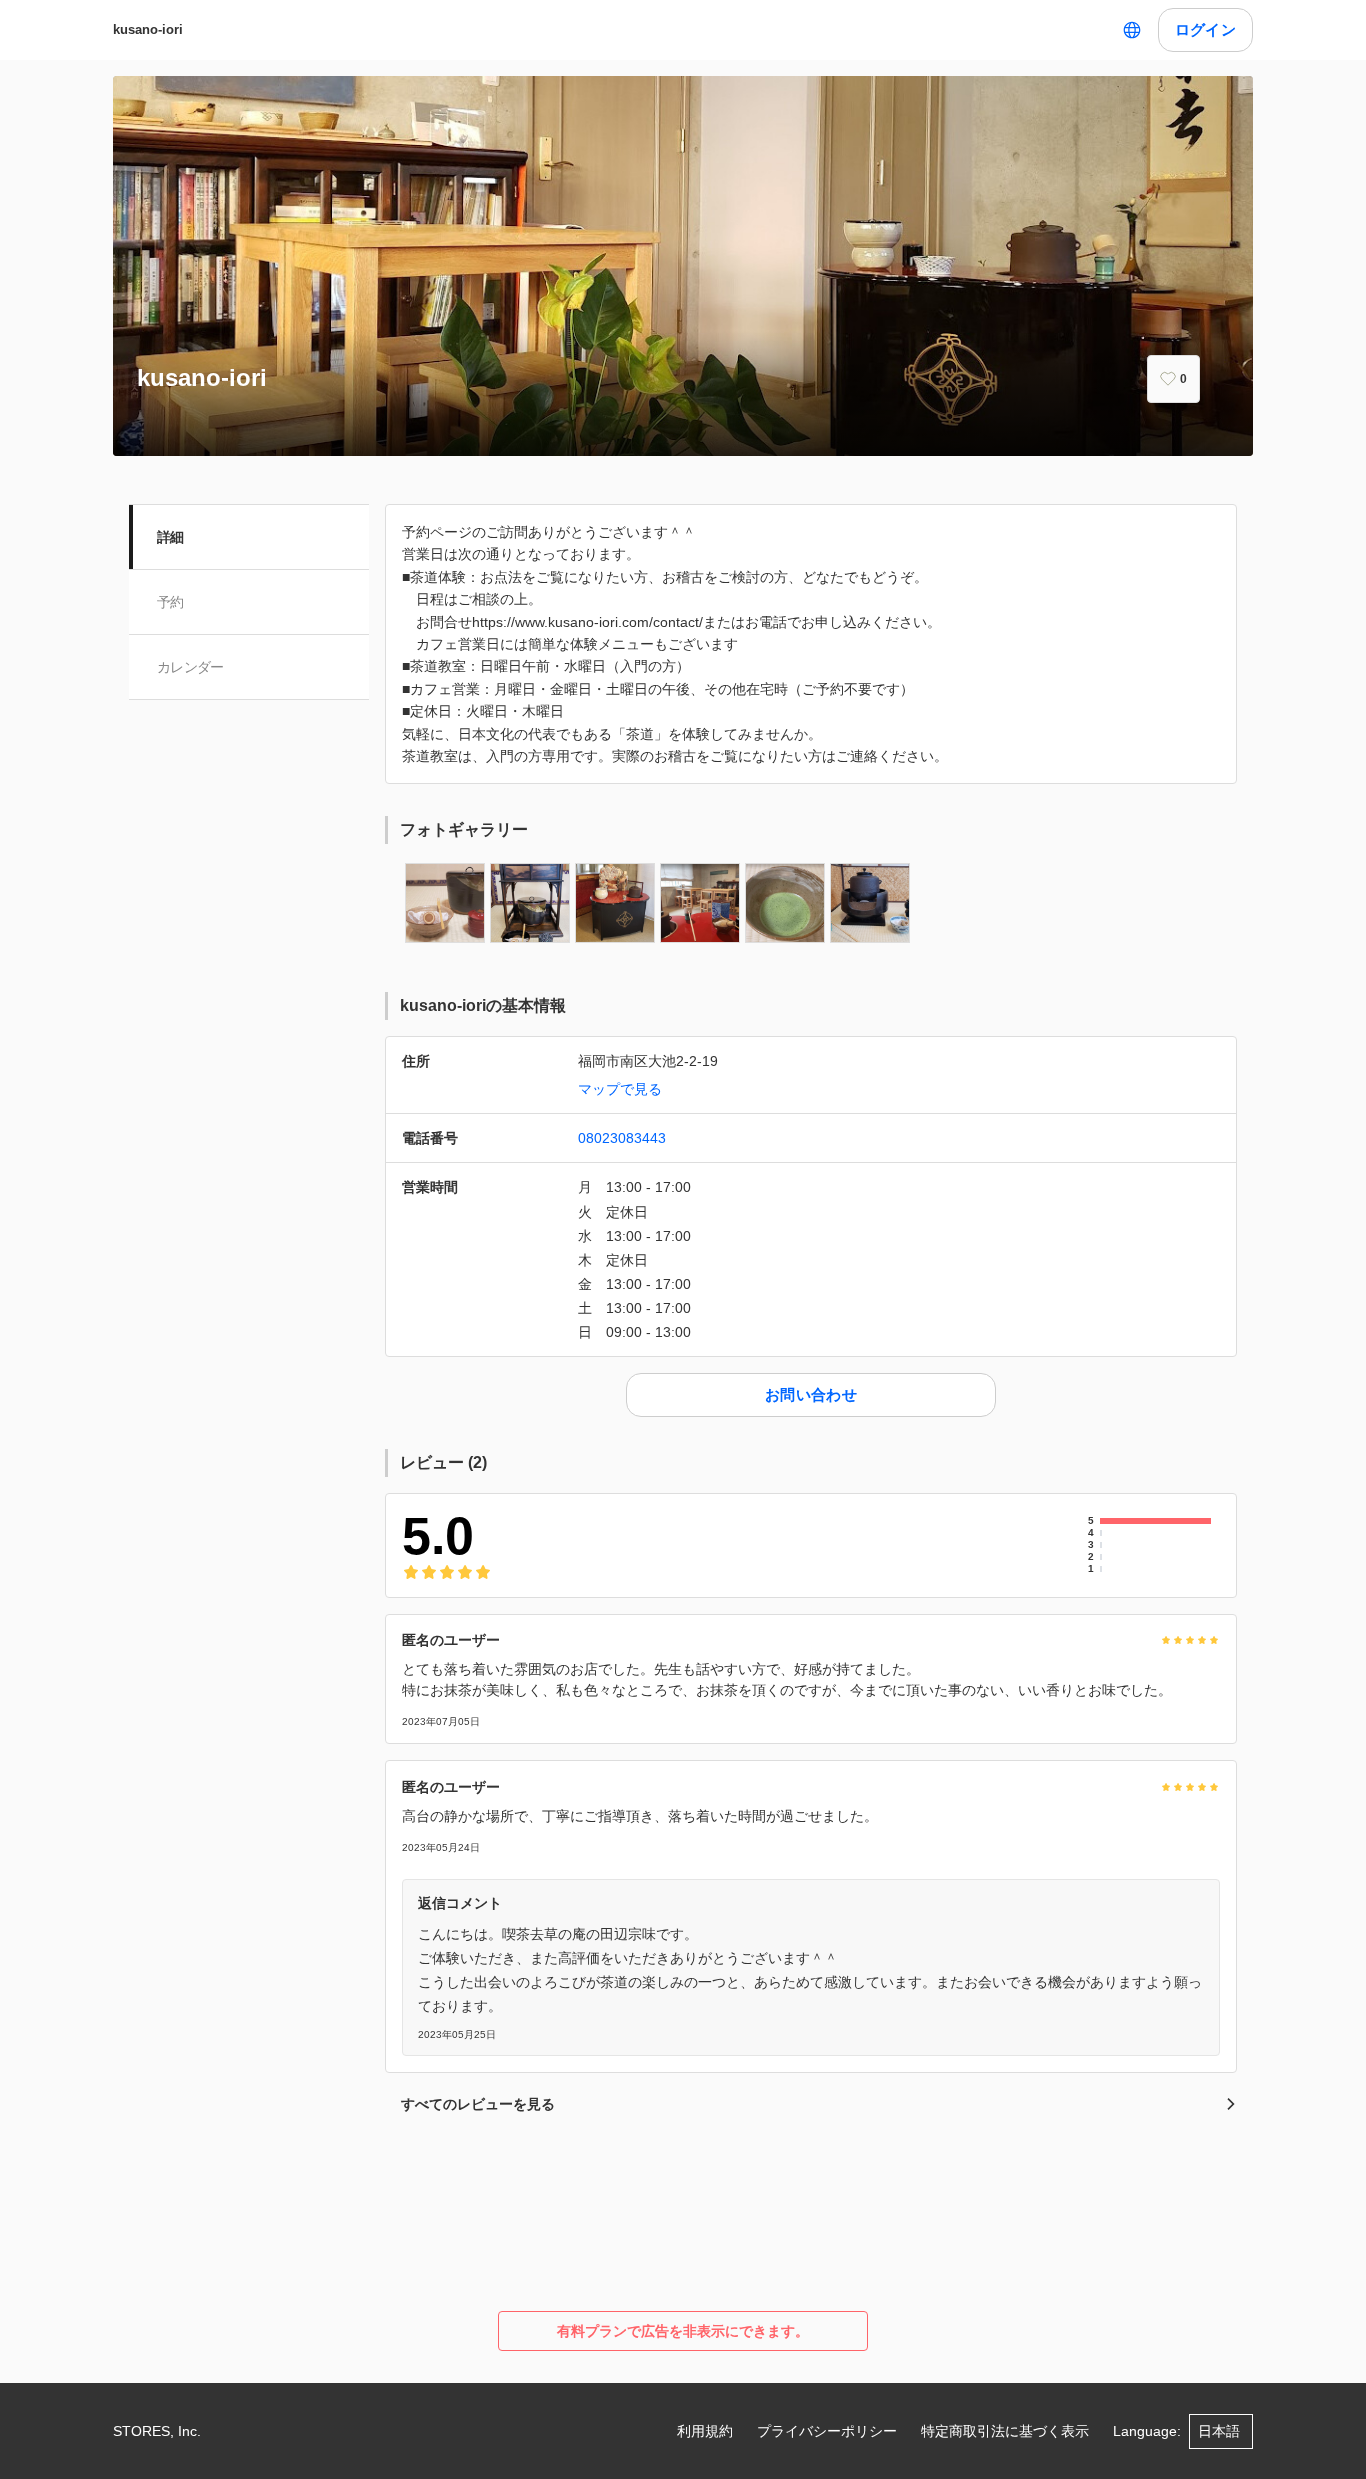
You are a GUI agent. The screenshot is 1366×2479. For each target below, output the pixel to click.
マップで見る (620, 1089)
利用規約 (705, 2431)
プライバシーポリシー (827, 2431)
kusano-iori (148, 29)
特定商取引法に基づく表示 (1005, 2431)
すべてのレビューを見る (478, 2104)
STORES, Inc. (157, 2431)
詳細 (170, 537)
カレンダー (190, 667)
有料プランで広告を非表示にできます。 (683, 2331)
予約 (170, 602)
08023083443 (622, 1138)
